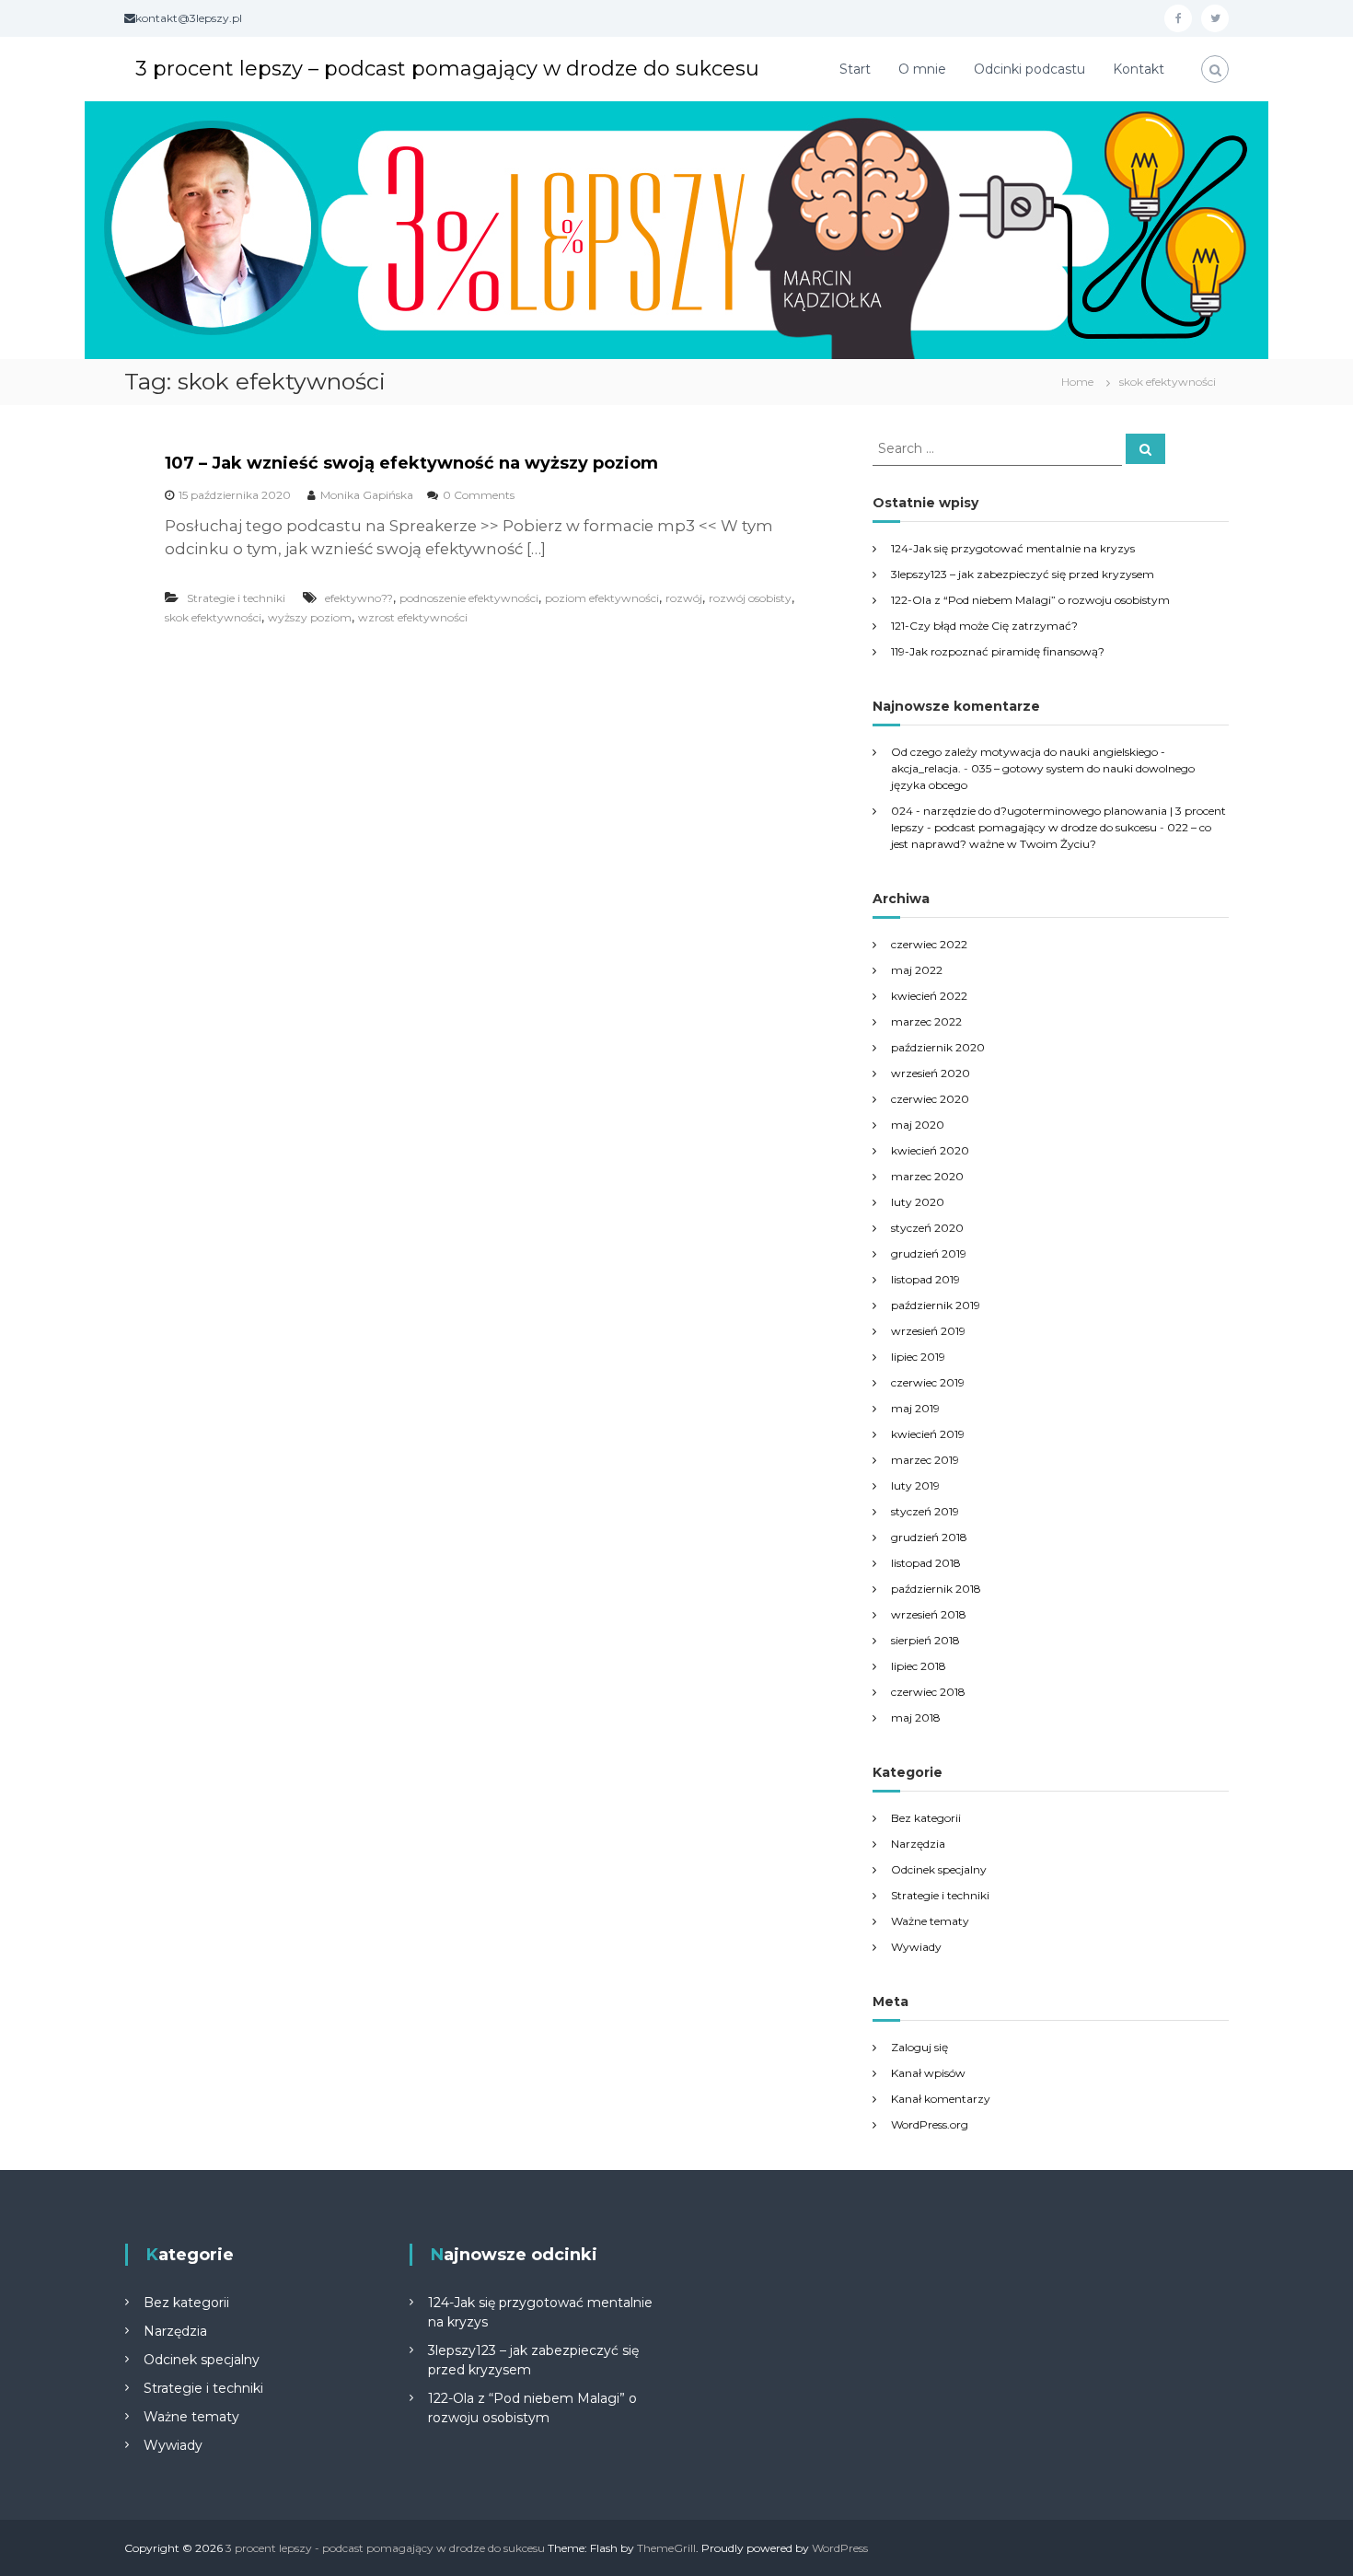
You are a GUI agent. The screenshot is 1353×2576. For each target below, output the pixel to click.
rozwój (684, 598)
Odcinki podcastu (1029, 69)
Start (855, 69)
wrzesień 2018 (929, 1614)
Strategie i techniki (236, 598)
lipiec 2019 (918, 1357)
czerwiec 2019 (928, 1382)
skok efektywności (213, 617)
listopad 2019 (925, 1279)
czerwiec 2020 (930, 1099)
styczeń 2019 (925, 1511)
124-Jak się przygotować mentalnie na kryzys (1013, 548)
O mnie (922, 69)
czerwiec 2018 (928, 1692)
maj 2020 (918, 1125)
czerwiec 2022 (929, 944)
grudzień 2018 (929, 1537)
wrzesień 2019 (928, 1331)
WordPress (840, 2548)
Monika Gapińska (367, 495)
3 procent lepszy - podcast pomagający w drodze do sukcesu (385, 2548)
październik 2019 (936, 1305)
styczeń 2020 (927, 1228)
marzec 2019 (925, 1460)
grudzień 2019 (929, 1253)
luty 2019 (915, 1485)
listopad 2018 (926, 1563)
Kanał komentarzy (941, 2099)
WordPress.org (930, 2124)
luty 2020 (918, 1202)
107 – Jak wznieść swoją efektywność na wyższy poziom (411, 463)
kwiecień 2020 (930, 1150)
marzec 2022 (926, 1021)
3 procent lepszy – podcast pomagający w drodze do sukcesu (447, 69)
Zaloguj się (919, 2047)
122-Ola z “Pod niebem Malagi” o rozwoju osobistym (1030, 600)
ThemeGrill (666, 2548)
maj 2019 (915, 1408)
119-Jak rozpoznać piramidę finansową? (998, 651)
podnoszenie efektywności (469, 598)
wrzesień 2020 (931, 1073)
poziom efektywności (602, 598)
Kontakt (1139, 69)
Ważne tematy (930, 1921)
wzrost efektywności (413, 617)
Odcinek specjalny (939, 1869)
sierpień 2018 (925, 1640)
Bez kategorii (926, 1818)
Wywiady (916, 1947)
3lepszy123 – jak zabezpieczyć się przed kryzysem (1023, 574)
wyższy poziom (310, 617)
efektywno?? (359, 598)
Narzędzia (918, 1844)
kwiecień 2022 (929, 996)
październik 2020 (938, 1047)
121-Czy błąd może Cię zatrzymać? (984, 626)
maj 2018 (916, 1717)
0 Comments (479, 495)
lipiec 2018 (919, 1666)
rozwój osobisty (750, 598)
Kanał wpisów (928, 2073)
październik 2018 (936, 1589)
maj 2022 (917, 970)
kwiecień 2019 (928, 1434)
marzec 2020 (927, 1176)
